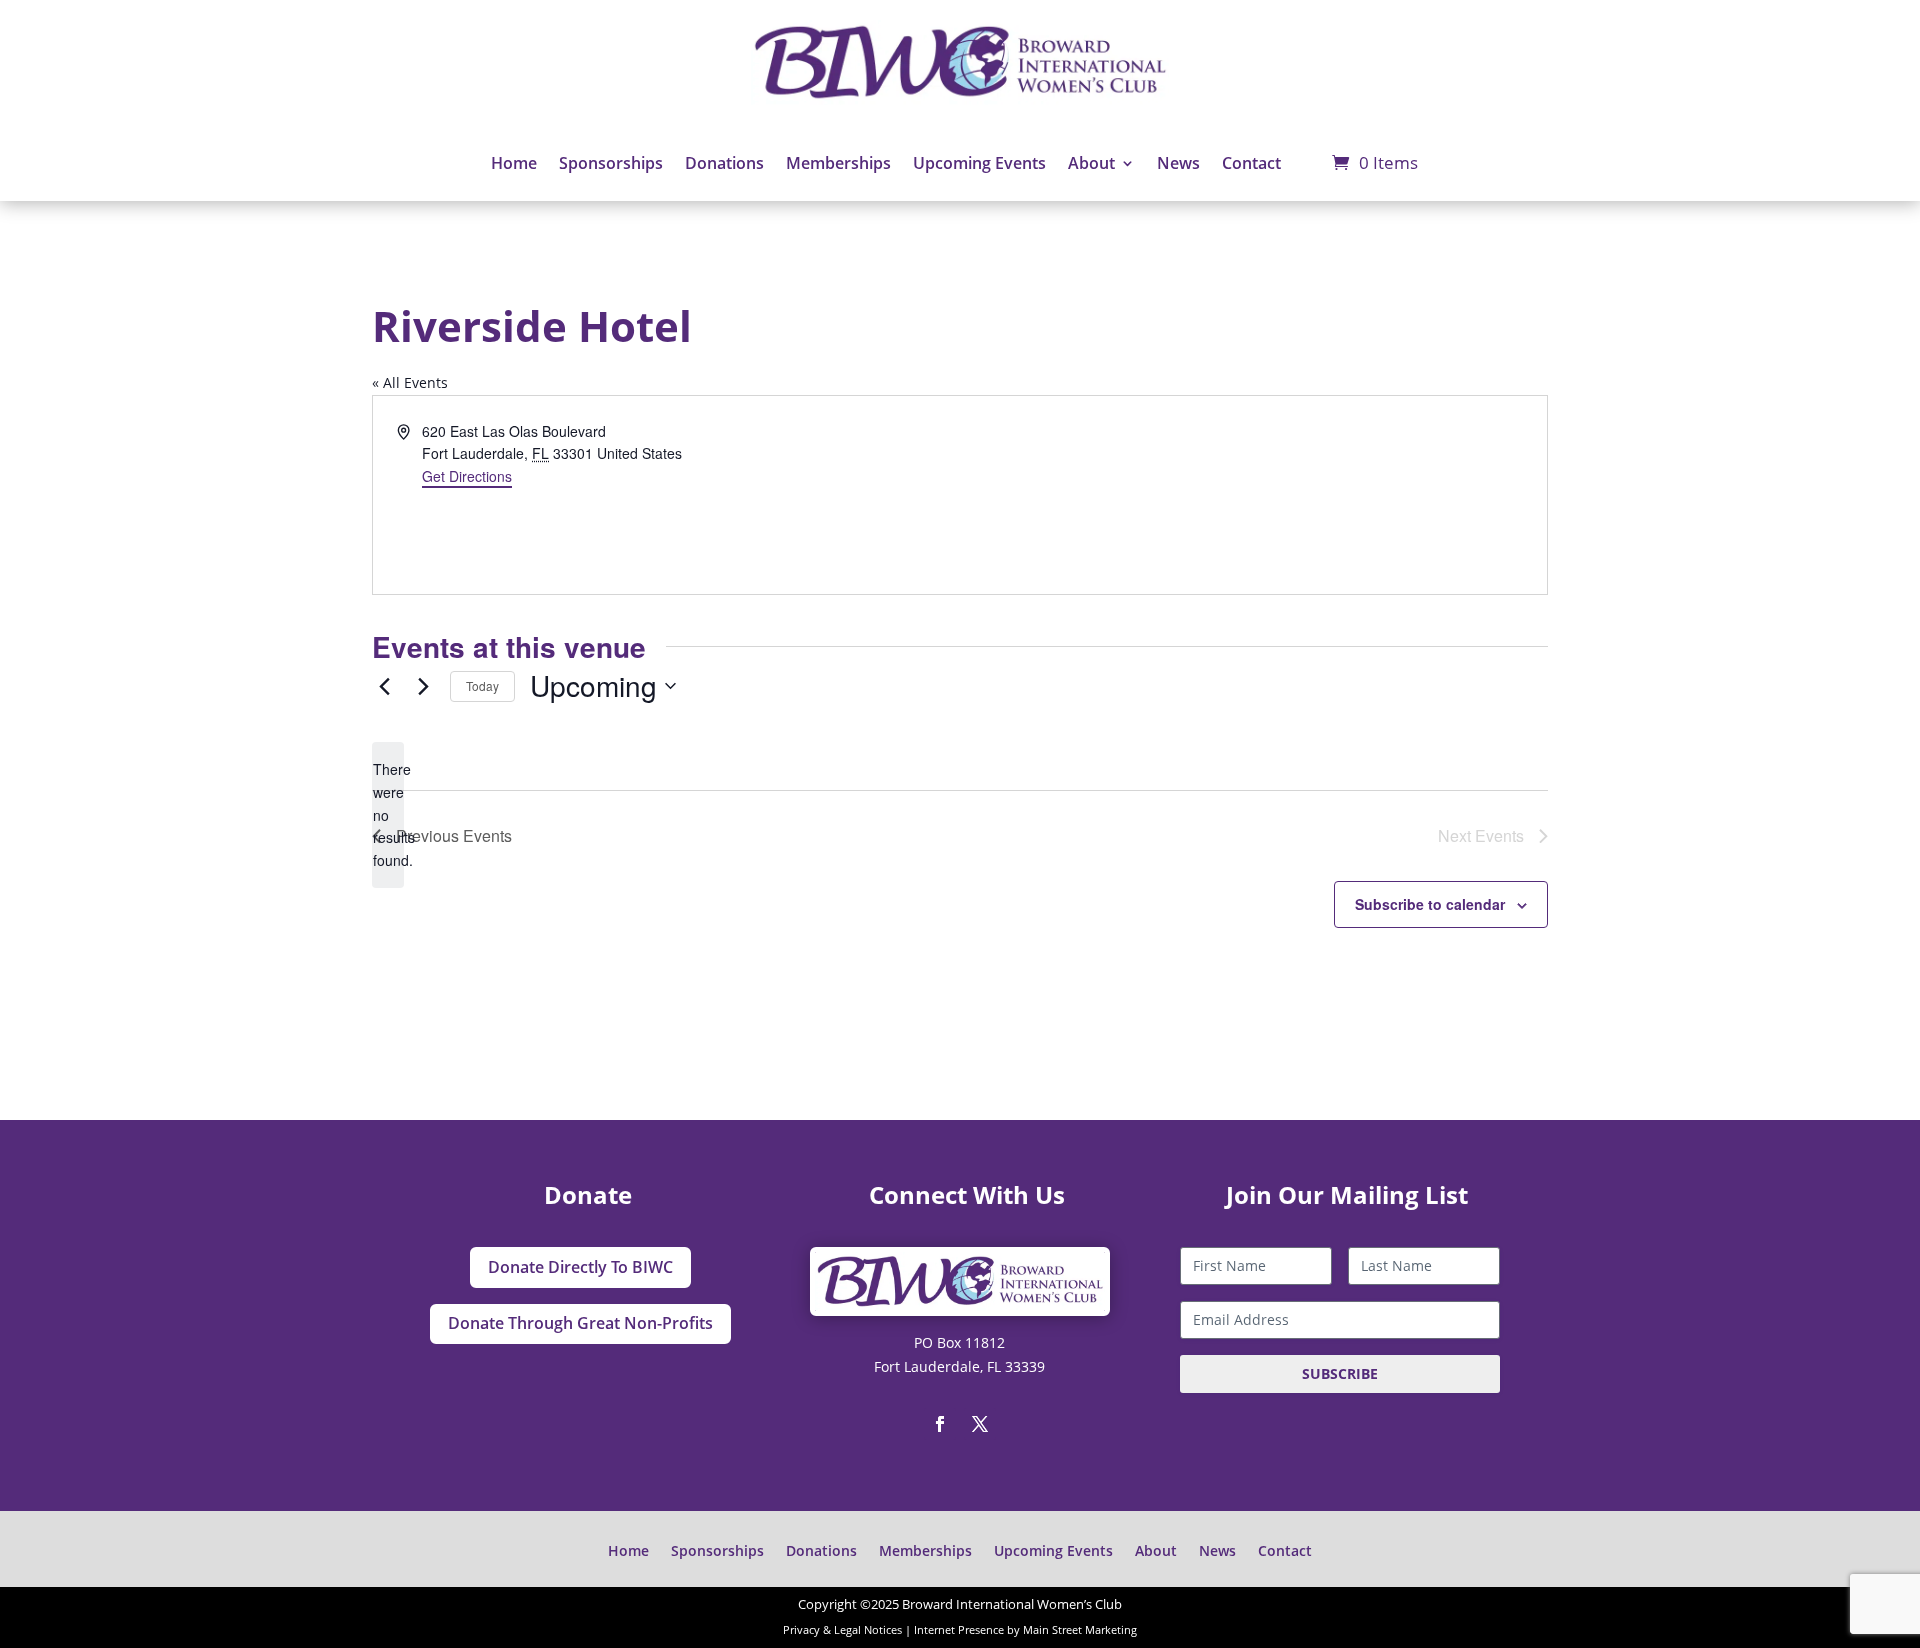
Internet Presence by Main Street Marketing (1025, 1630)
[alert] (388, 814)
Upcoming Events (979, 163)
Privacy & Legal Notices (842, 1630)
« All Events (410, 382)
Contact (1251, 163)
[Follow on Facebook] (940, 1424)
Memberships (838, 163)
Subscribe (1340, 1373)
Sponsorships (611, 163)
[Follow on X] (980, 1424)
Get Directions (467, 476)
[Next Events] (423, 686)
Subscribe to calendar (1430, 904)
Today (482, 685)
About (1091, 163)
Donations (724, 163)
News (1178, 163)
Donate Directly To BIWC (580, 1267)
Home (514, 163)
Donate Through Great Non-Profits (580, 1323)
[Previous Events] (384, 686)
